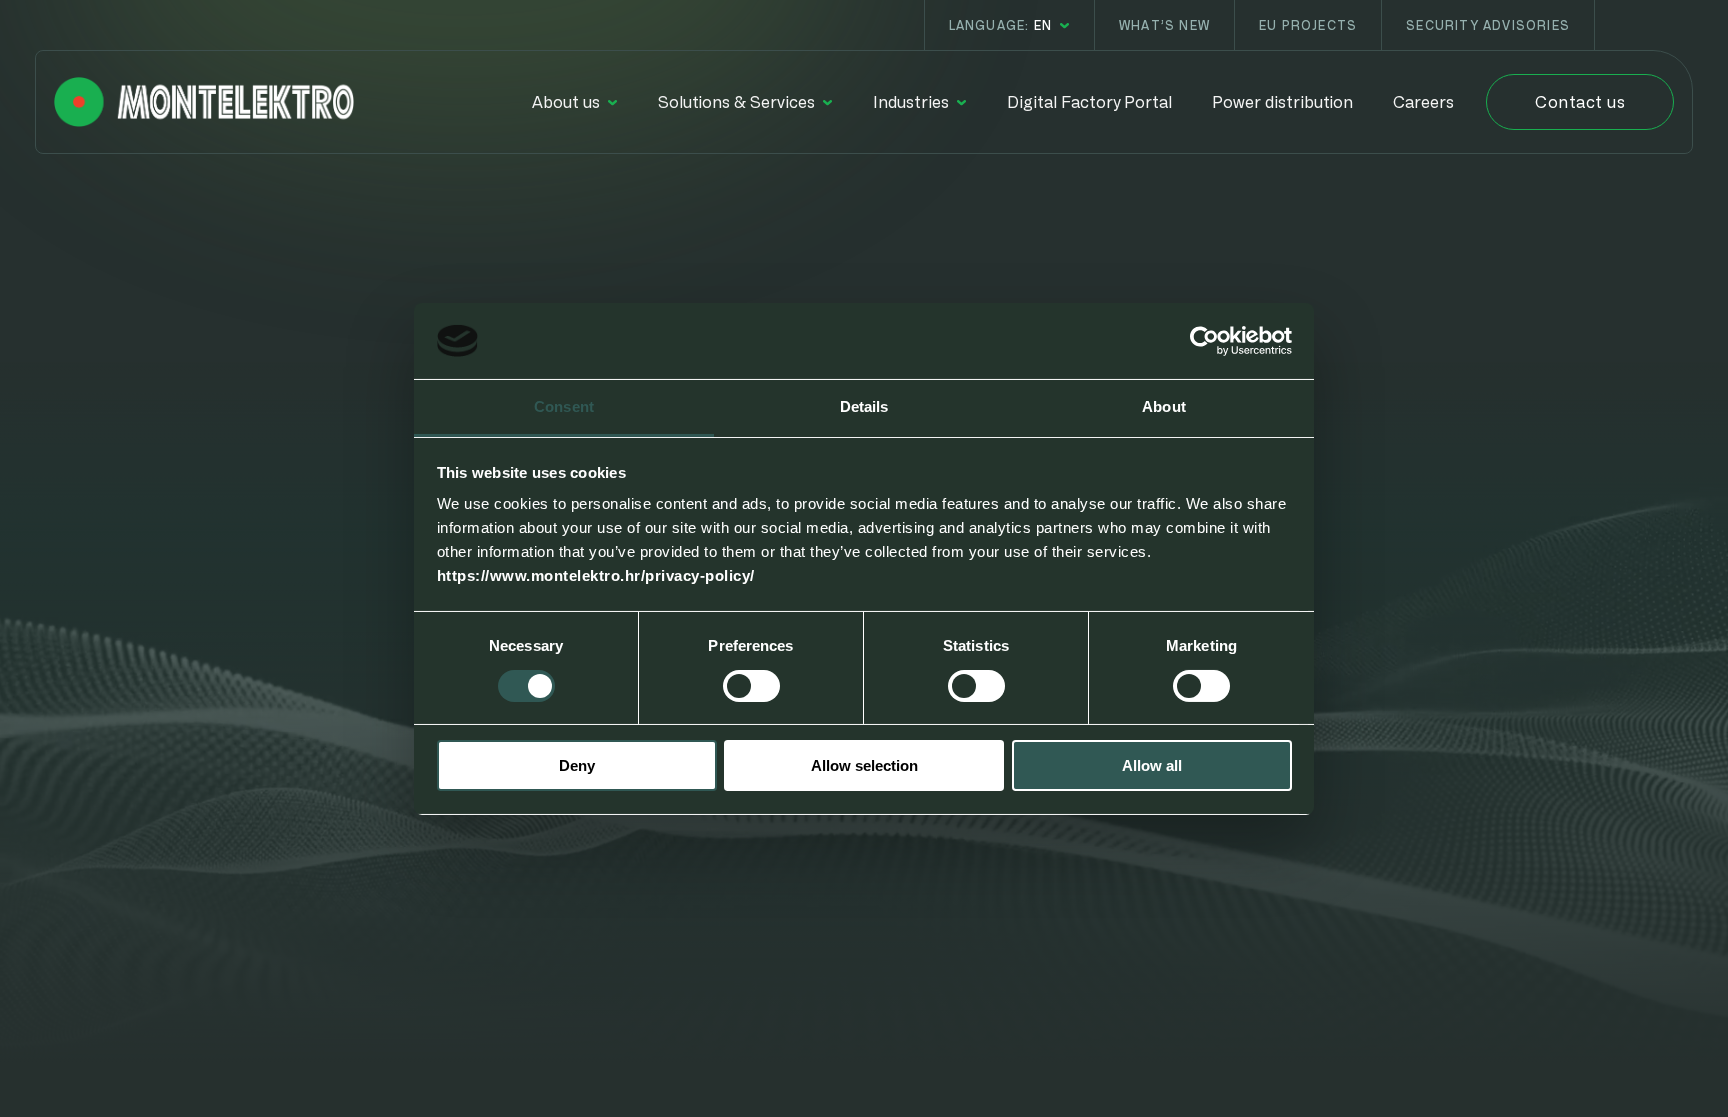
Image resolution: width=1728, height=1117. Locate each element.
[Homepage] (204, 102)
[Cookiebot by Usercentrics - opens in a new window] (1204, 341)
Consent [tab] (564, 406)
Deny (577, 765)
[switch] (751, 686)
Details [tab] (864, 406)
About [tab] (1164, 406)
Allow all (1152, 765)
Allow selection (864, 765)
